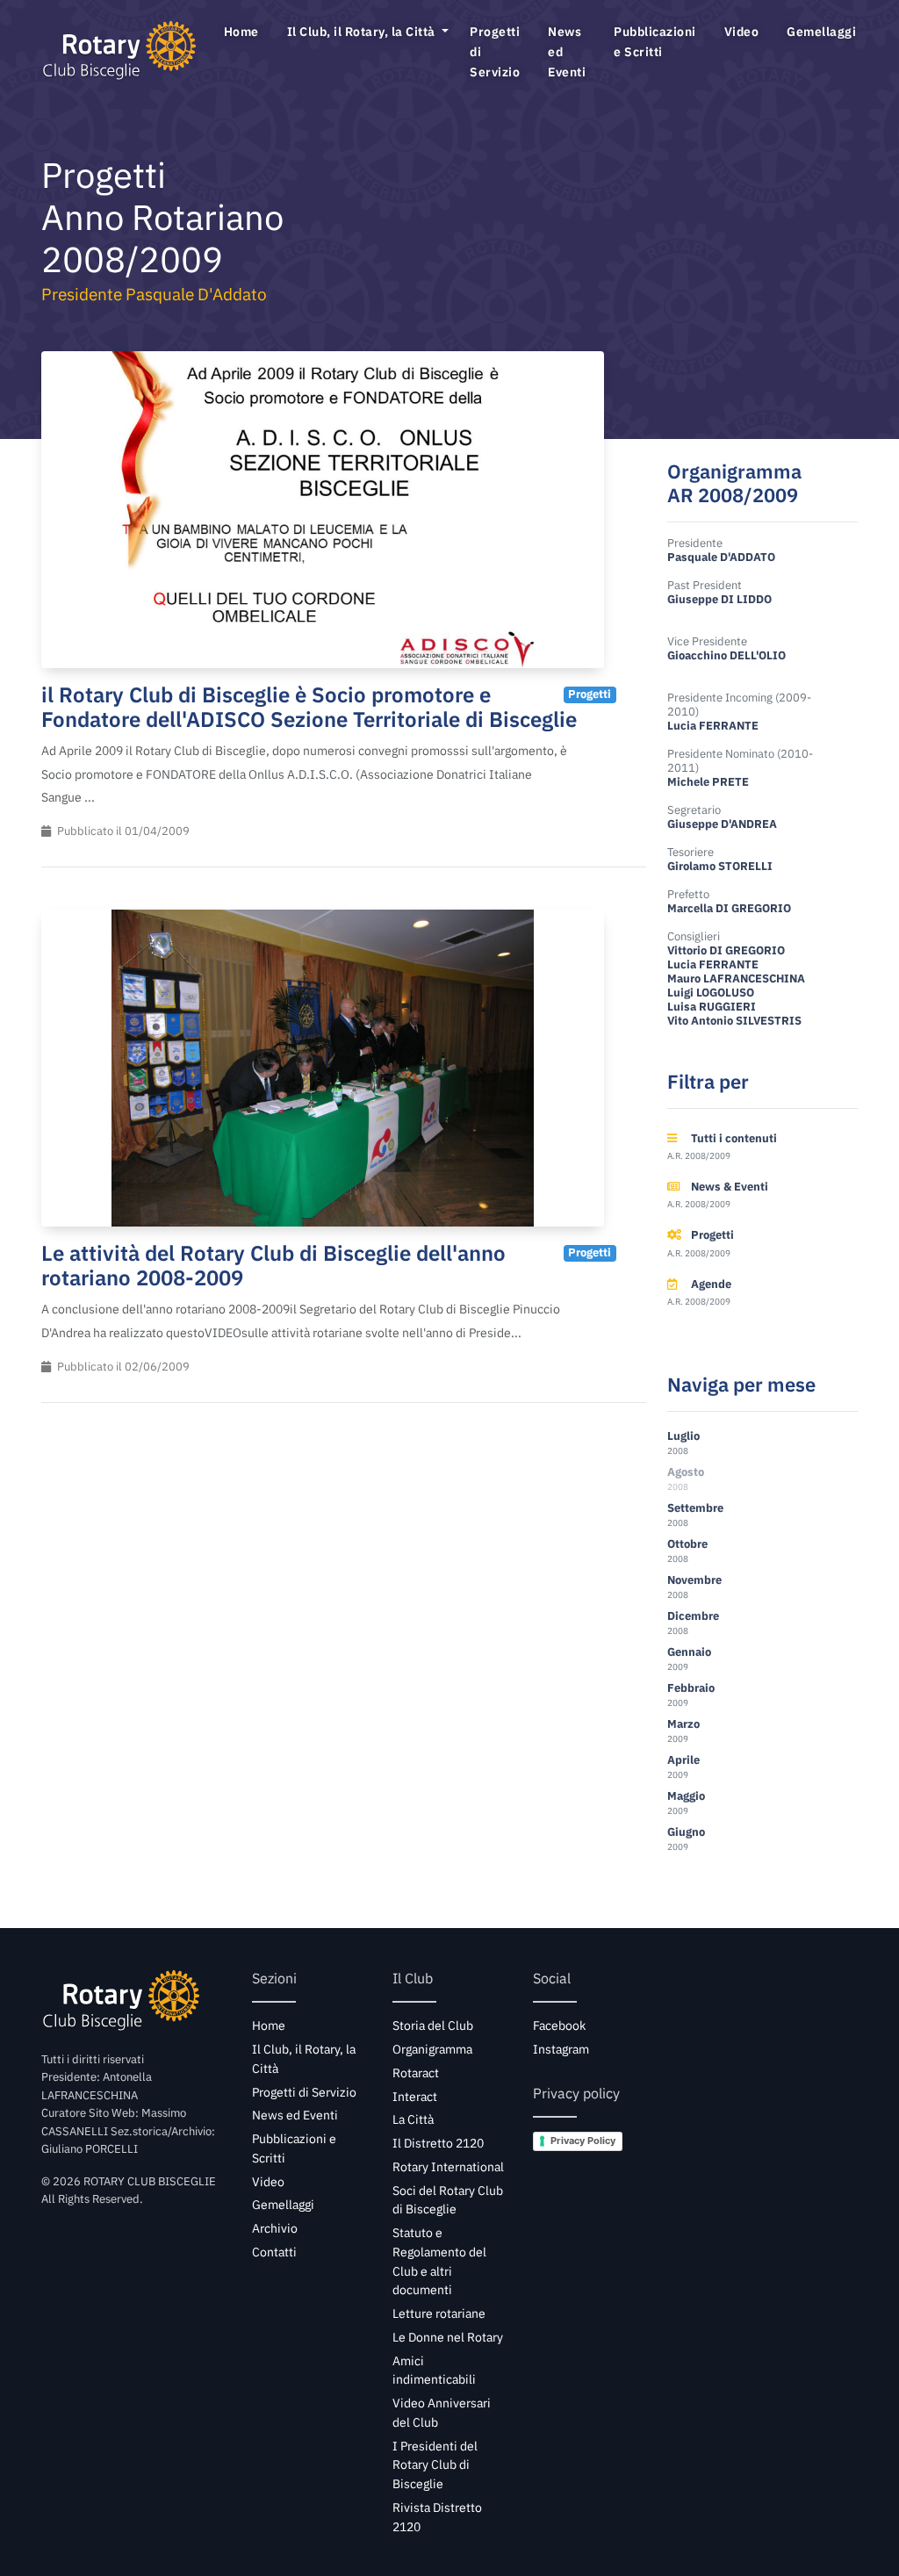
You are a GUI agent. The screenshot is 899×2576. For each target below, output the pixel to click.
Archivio (275, 2228)
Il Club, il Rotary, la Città (363, 31)
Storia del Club (433, 2026)
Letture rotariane (439, 2313)
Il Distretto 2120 (438, 2143)
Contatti (274, 2252)
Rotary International (448, 2167)
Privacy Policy (583, 2141)
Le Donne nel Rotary (448, 2337)
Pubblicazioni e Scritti (655, 41)
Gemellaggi (823, 31)
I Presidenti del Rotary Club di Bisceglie (435, 2465)
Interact (415, 2097)
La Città (413, 2119)
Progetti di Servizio (495, 51)
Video (742, 31)
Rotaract (416, 2073)
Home (241, 31)
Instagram (561, 2049)
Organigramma (432, 2049)
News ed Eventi (567, 51)
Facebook (559, 2026)
